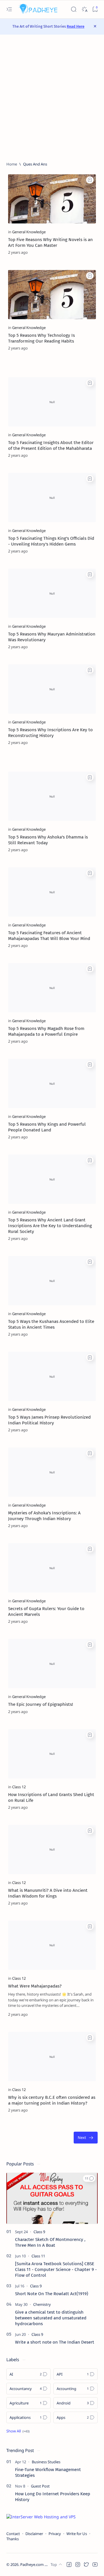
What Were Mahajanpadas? (35, 1986)
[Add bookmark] (90, 180)
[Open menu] (9, 9)
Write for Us (77, 2534)
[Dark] (84, 9)
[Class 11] (38, 2256)
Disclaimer (34, 2534)
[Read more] (87, 252)
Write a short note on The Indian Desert (55, 2342)
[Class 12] (19, 1787)
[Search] (74, 9)
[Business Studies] (46, 2462)
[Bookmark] (95, 9)
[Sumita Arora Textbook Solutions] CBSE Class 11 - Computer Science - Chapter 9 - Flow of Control (56, 2269)
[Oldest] (86, 2138)
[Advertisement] (52, 98)
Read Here (76, 26)
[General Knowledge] (29, 232)
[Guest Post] (40, 2486)
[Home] (12, 164)
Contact (13, 2534)
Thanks (13, 2539)
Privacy (55, 2534)
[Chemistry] (42, 2304)
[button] (89, 2178)
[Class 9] (39, 2232)
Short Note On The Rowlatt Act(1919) (52, 2294)
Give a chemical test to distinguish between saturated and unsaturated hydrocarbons (51, 2318)
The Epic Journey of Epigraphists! (41, 1704)
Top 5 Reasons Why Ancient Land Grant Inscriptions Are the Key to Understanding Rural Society (50, 1226)
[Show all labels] (18, 2431)
